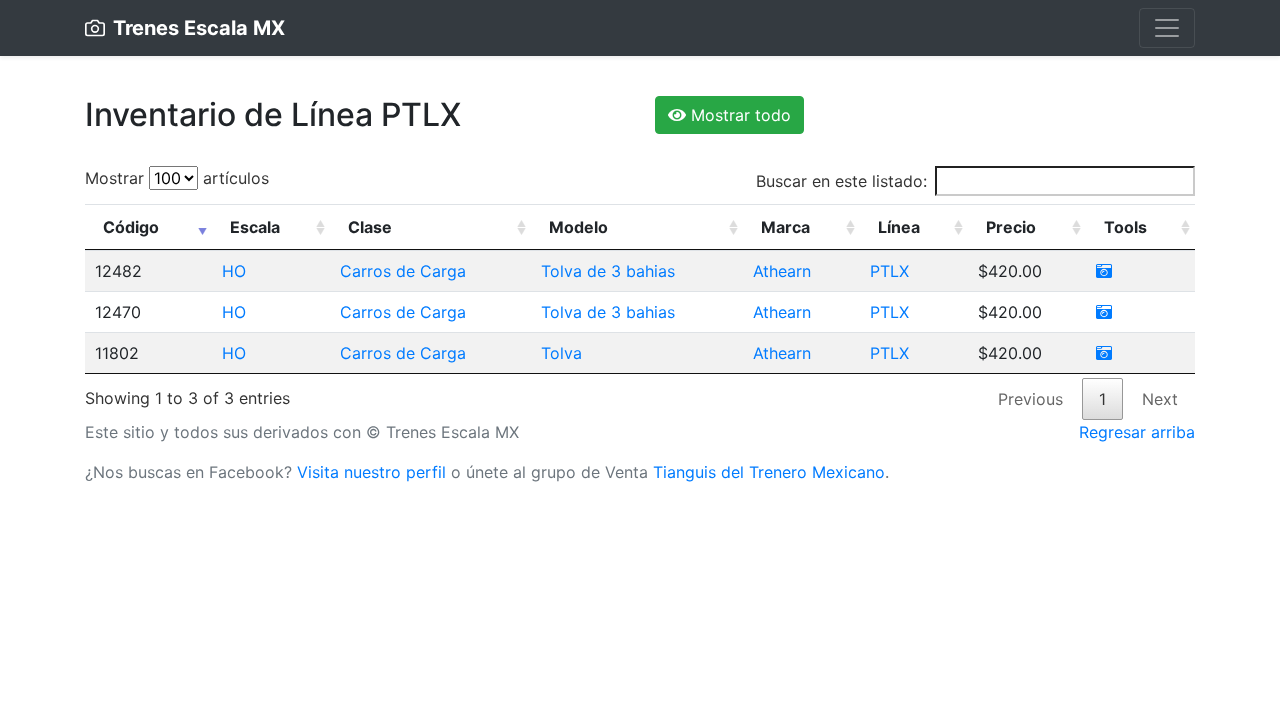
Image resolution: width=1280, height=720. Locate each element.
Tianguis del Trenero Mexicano (769, 472)
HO (234, 271)
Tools (1125, 227)
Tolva (561, 353)
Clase (370, 227)
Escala (255, 227)
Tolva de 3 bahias (608, 271)
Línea (899, 227)
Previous (1030, 399)
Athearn (782, 271)
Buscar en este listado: (841, 181)
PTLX (889, 271)
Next (1160, 399)
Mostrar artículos (177, 178)
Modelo (578, 227)
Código (131, 227)
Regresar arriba (1137, 432)
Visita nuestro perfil (371, 472)
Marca (785, 227)
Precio (1011, 227)
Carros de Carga (403, 271)
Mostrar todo (738, 115)
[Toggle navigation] (1167, 28)
